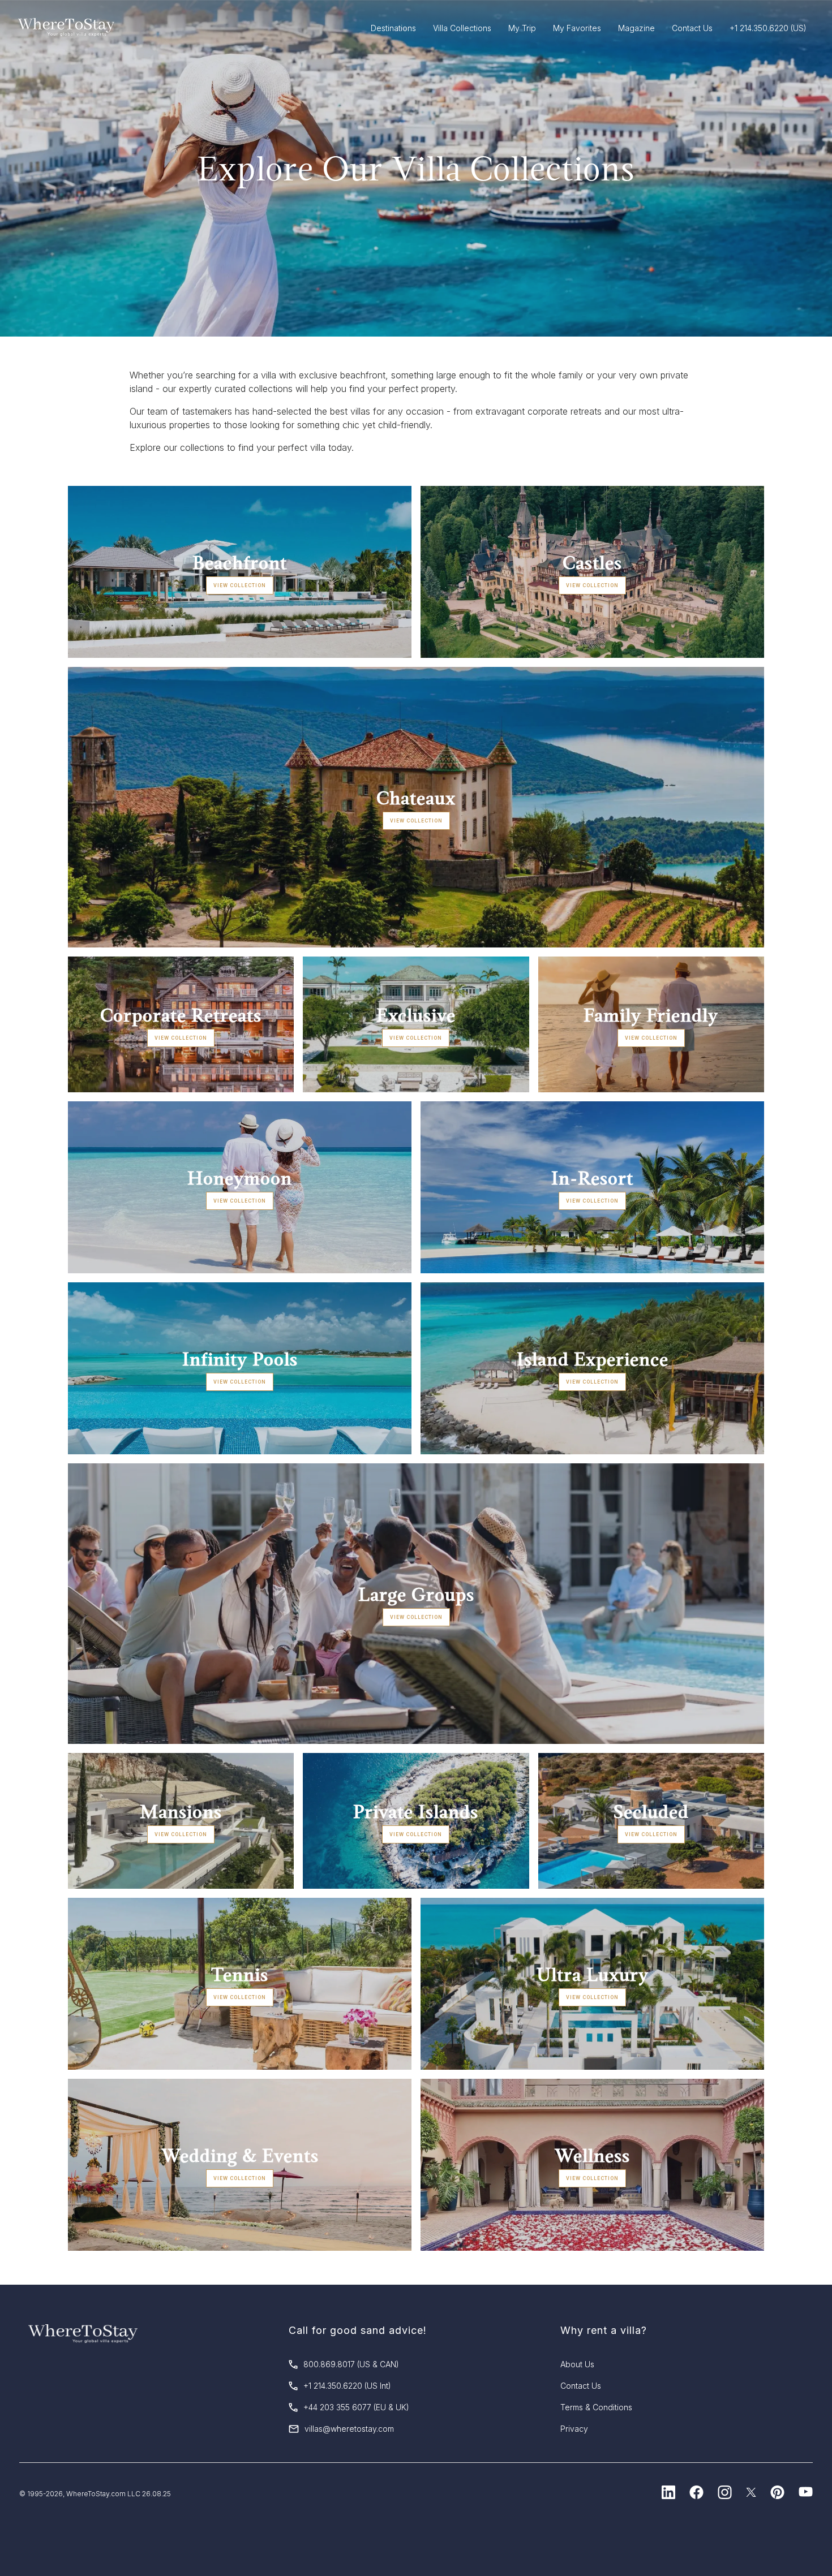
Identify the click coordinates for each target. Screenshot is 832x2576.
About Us (577, 2364)
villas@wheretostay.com (349, 2429)
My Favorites (577, 28)
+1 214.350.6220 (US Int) (347, 2386)
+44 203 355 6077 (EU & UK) (356, 2407)
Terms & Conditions (596, 2407)
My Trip (522, 28)
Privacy (574, 2429)
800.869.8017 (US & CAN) (351, 2364)
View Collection (240, 585)
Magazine (636, 28)
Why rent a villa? (604, 2330)
